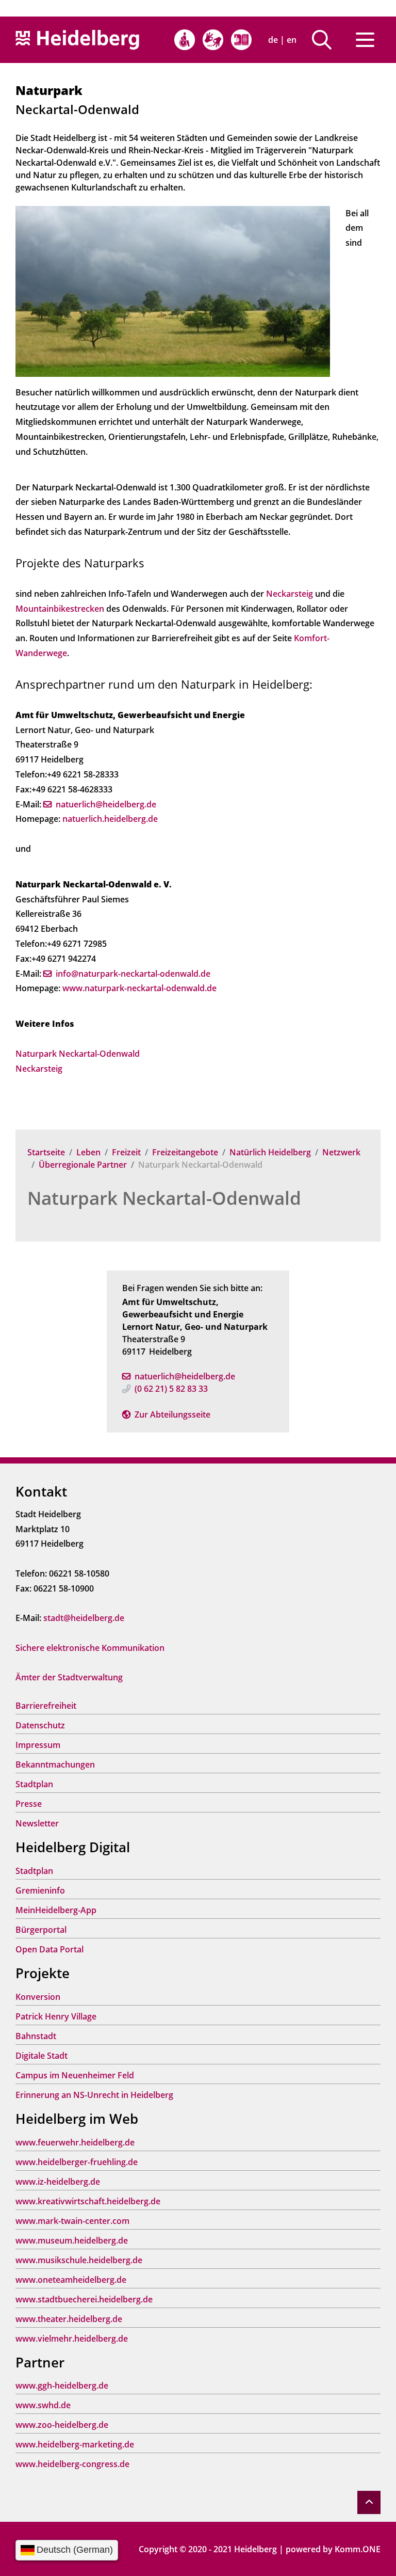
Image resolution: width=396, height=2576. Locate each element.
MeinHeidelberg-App (56, 1910)
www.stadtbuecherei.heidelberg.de (84, 2299)
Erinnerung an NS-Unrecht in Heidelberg (94, 2095)
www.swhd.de (43, 2405)
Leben (88, 1152)
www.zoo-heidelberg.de (62, 2425)
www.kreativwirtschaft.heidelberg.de (88, 2201)
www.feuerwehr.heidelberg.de (75, 2142)
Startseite (46, 1152)
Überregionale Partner (83, 1165)
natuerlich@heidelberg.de (185, 1376)
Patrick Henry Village (56, 2016)
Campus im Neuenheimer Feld (75, 2075)
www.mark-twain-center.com (72, 2221)
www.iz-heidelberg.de (58, 2182)
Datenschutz (40, 1725)
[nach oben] (369, 2502)
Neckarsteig (291, 594)
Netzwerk (341, 1152)
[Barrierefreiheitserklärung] (185, 40)
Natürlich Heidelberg (270, 1152)
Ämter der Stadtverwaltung (69, 1677)
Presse (29, 1804)
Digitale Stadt (42, 2056)
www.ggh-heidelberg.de (62, 2386)
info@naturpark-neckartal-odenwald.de (133, 974)
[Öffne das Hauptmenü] (365, 40)
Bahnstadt (36, 2036)
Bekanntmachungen (55, 1764)
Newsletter (37, 1823)
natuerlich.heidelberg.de (110, 819)
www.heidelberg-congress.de (72, 2464)
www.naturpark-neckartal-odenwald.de (139, 988)
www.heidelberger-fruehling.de (77, 2162)
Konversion (38, 1997)
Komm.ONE (358, 2549)
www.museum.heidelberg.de (72, 2240)
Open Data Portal (49, 1949)
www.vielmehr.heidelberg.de (72, 2339)
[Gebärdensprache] (213, 40)
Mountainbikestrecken (60, 609)
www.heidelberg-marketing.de (75, 2444)
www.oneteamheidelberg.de (71, 2280)
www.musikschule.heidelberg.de (79, 2260)
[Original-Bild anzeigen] (173, 290)
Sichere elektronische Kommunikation (90, 1648)
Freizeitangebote (185, 1152)
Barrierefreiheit (46, 1706)
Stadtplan (34, 1784)
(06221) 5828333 (171, 1389)
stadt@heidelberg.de (84, 1618)
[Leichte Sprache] (241, 40)
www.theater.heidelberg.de (69, 2319)
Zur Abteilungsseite (172, 1414)
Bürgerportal (41, 1930)
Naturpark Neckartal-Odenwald (164, 1198)
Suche (326, 40)
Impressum (38, 1745)
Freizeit (126, 1152)
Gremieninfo (40, 1890)
